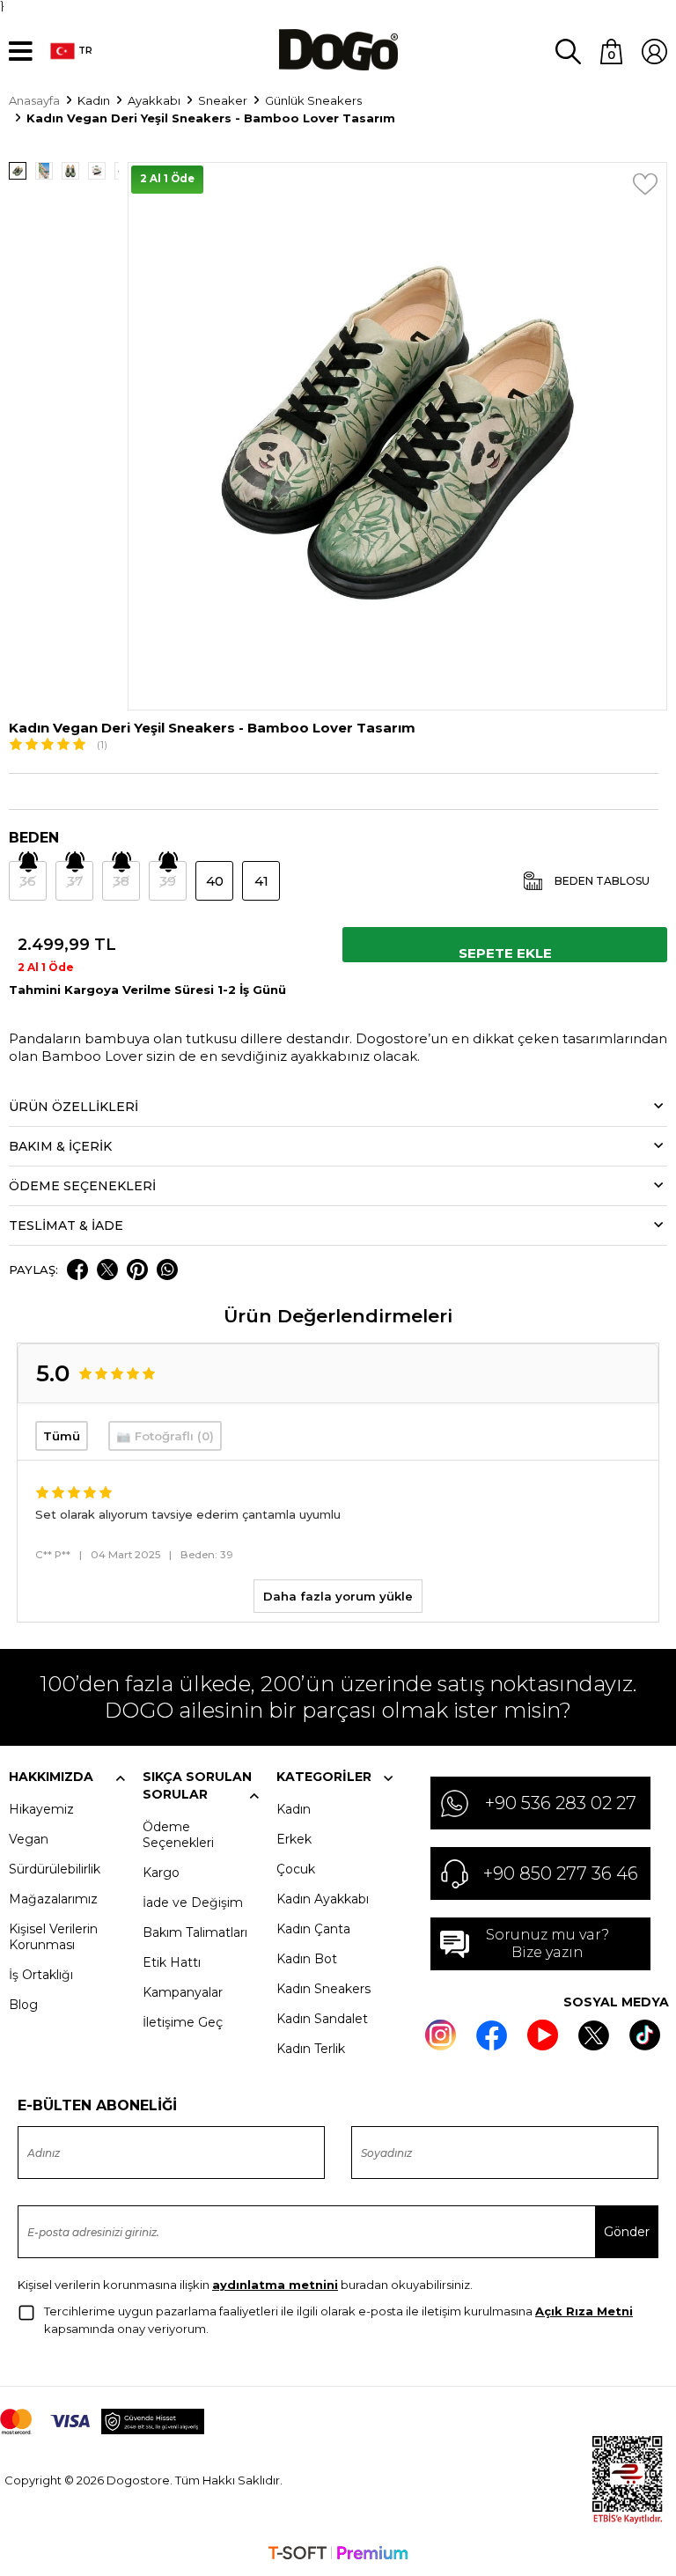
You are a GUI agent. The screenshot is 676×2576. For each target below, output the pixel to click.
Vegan (29, 1839)
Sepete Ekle (505, 953)
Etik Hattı (172, 1962)
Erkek (294, 1839)
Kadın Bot (307, 1959)
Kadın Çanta (313, 1929)
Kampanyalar (183, 1992)
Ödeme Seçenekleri (178, 1835)
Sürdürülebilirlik (55, 1869)
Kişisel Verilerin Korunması (53, 1937)
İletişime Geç (183, 2022)
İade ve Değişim (193, 1903)
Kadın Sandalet (322, 2019)
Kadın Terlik (311, 2049)
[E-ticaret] (338, 2555)
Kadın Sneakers (323, 1989)
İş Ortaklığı (41, 1975)
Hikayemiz (41, 1809)
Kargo (161, 1873)
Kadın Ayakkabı (323, 1899)
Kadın (294, 1809)
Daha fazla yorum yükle (338, 1596)
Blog (23, 2005)
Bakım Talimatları (195, 1932)
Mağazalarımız (53, 1899)
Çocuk (296, 1869)
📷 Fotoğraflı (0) (165, 1436)
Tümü (62, 1436)
